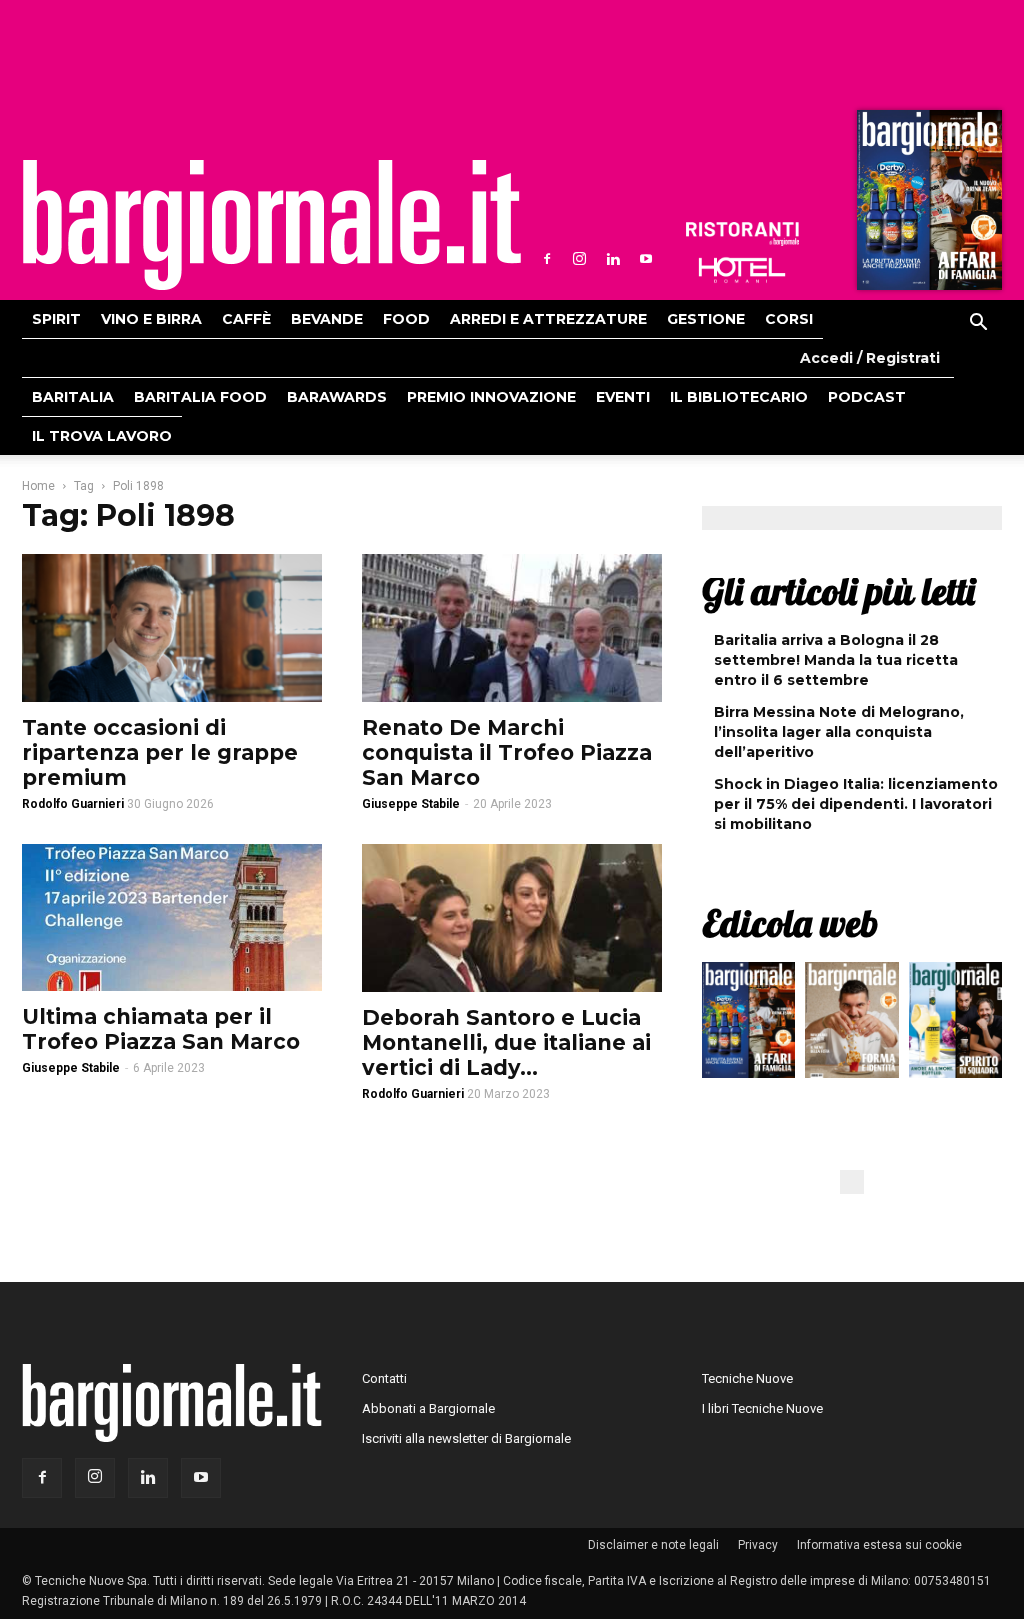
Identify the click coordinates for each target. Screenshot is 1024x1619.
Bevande (327, 319)
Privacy (758, 1545)
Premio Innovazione (491, 397)
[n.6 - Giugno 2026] (851, 1025)
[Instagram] (580, 259)
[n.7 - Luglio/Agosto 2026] (927, 205)
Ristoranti (742, 234)
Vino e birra (151, 319)
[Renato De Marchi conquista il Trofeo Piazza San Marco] (512, 628)
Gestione (706, 319)
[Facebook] (547, 259)
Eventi (623, 397)
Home (38, 486)
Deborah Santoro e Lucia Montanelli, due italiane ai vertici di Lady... (506, 1042)
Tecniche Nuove (747, 1378)
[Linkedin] (613, 259)
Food (406, 319)
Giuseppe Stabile (411, 804)
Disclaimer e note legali (653, 1545)
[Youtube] (646, 259)
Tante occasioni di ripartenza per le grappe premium (160, 752)
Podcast (867, 397)
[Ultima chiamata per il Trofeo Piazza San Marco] (172, 917)
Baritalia (73, 397)
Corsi (789, 319)
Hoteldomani (742, 270)
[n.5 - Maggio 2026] (955, 1025)
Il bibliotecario (739, 397)
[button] (978, 325)
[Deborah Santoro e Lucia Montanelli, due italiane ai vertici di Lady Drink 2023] (512, 918)
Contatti (384, 1378)
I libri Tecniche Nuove (762, 1408)
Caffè (246, 319)
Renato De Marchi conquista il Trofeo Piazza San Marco (507, 752)
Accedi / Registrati (870, 358)
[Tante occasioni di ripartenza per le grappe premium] (172, 628)
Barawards (337, 397)
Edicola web (790, 923)
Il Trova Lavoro (102, 436)
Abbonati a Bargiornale (428, 1408)
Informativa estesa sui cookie (879, 1545)
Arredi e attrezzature (548, 319)
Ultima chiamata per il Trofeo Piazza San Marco (161, 1029)
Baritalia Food (200, 397)
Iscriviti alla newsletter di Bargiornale (466, 1438)
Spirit (56, 319)
